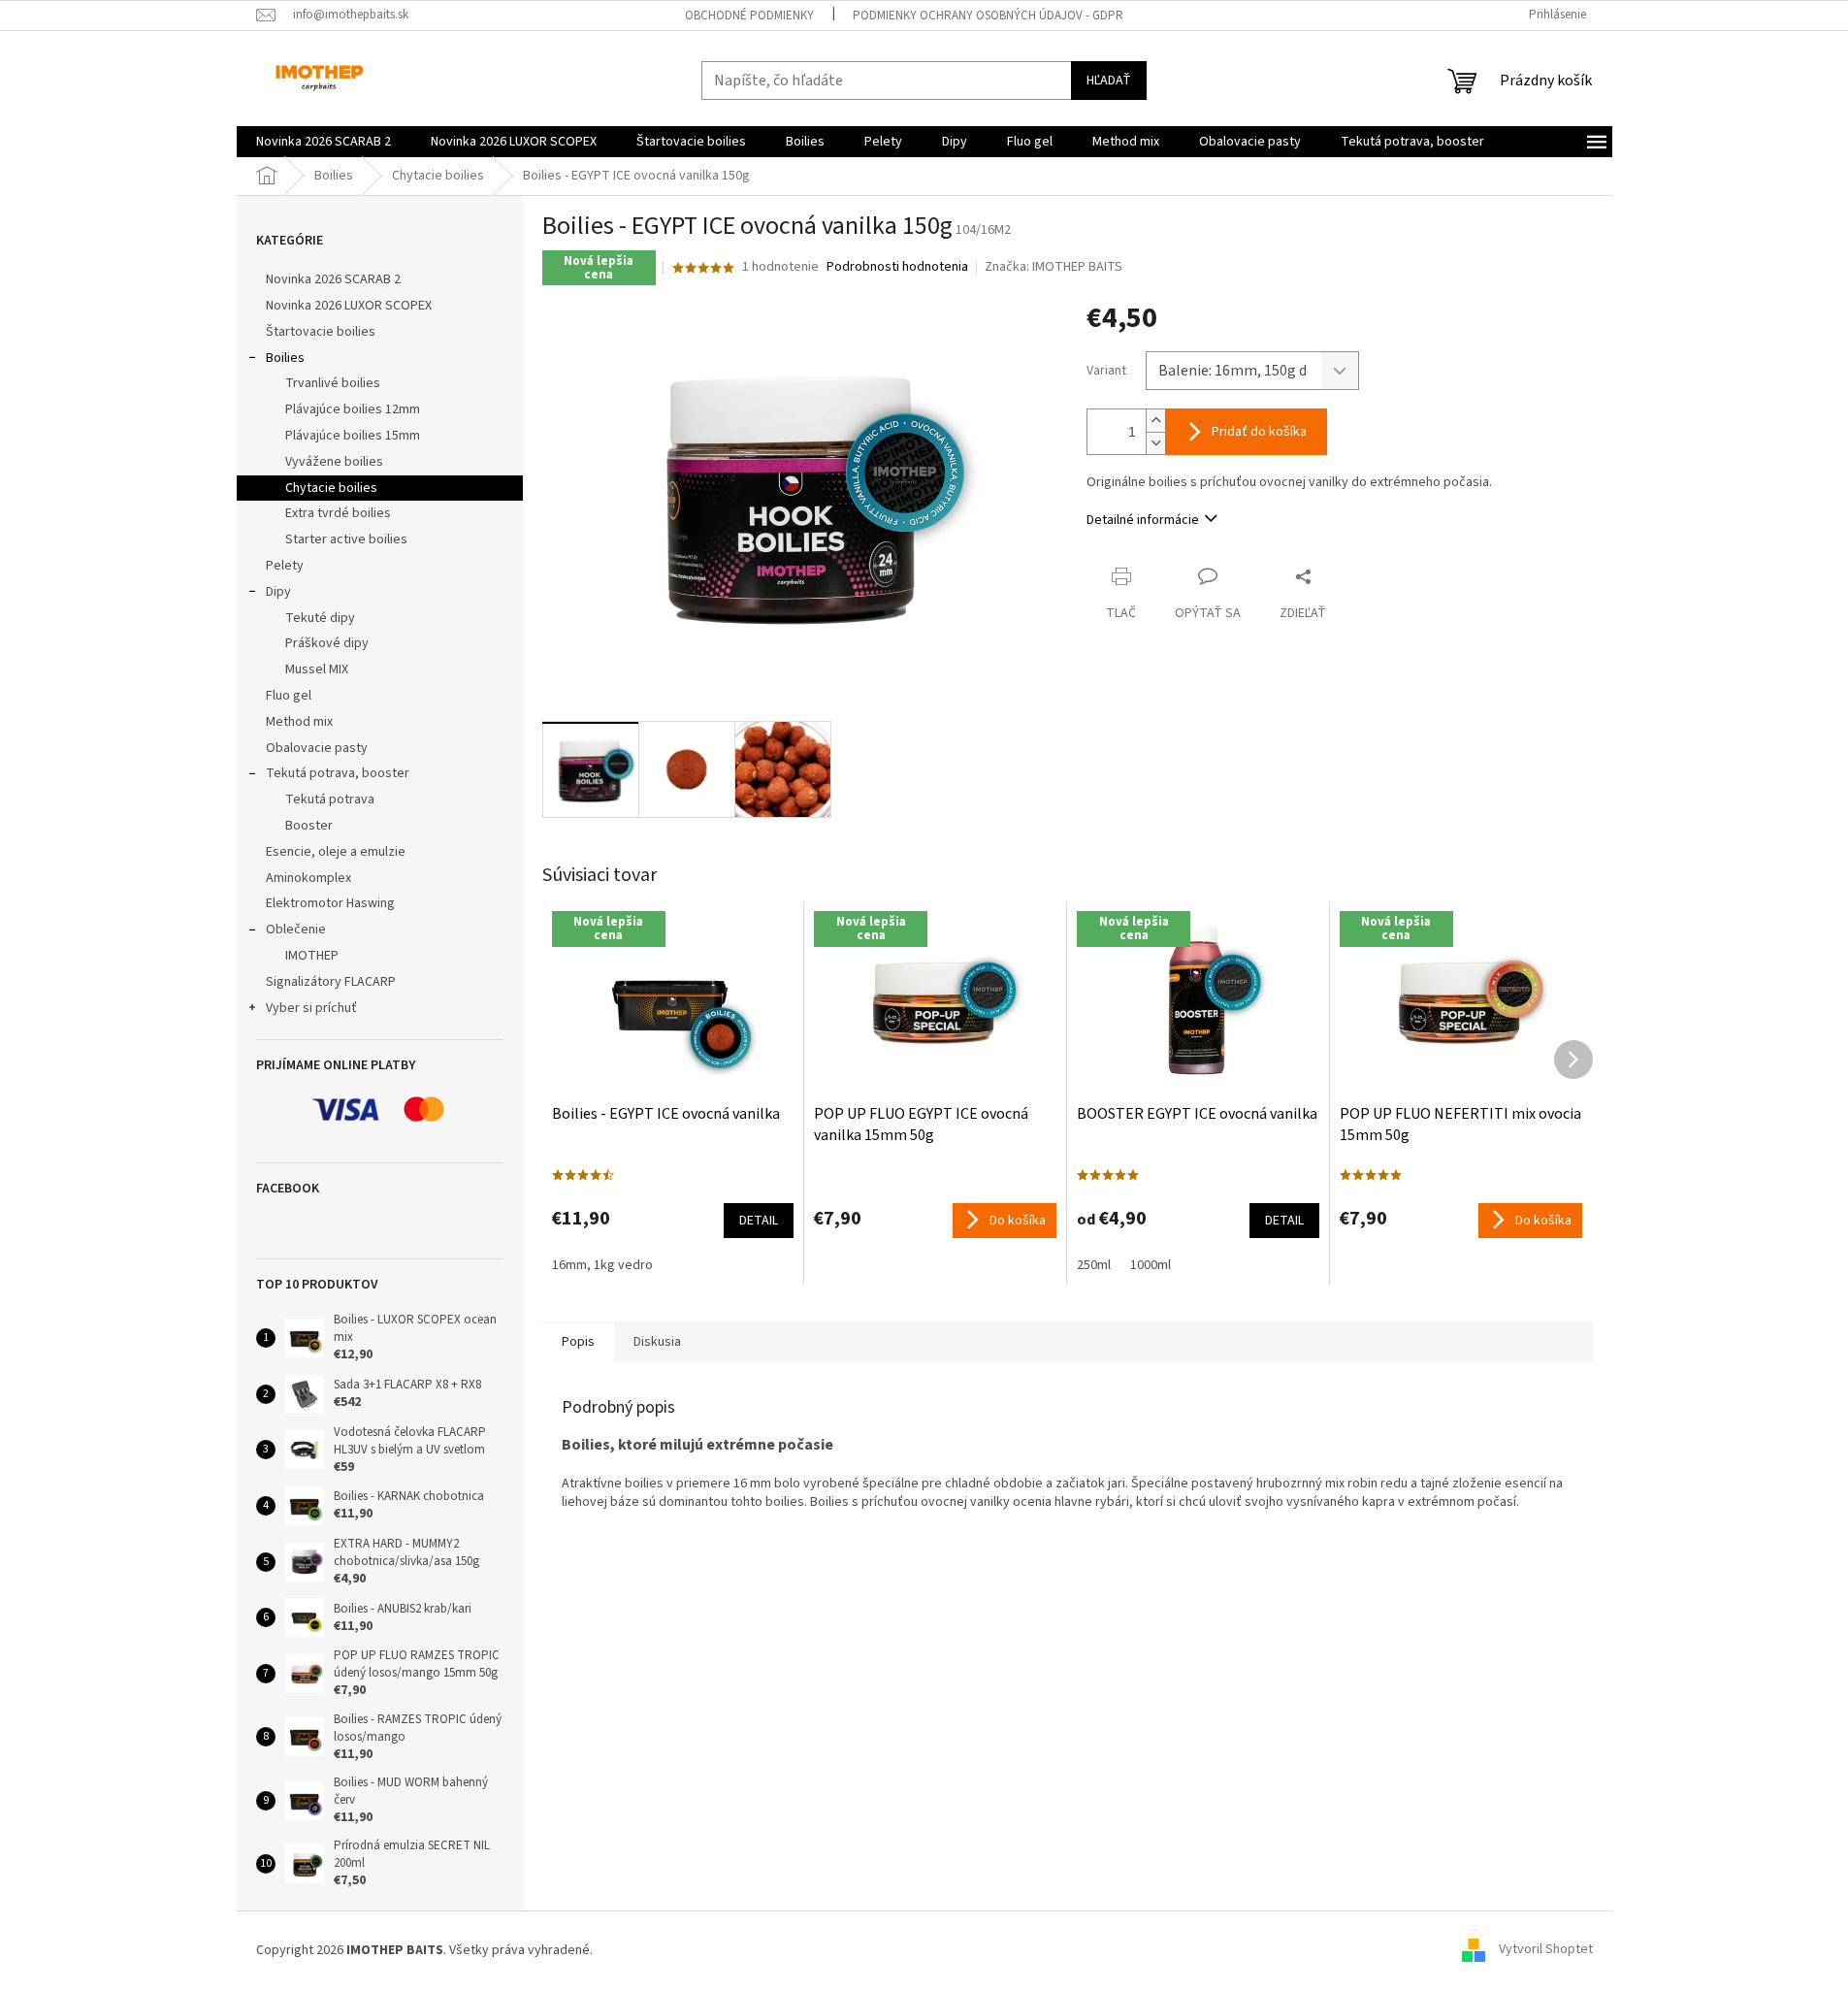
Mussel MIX (317, 669)
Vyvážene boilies (334, 462)
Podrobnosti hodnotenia (897, 267)
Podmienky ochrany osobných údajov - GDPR (988, 16)
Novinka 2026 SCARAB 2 (333, 279)
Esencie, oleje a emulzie (336, 852)
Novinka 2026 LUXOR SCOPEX (349, 306)
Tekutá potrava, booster (338, 773)
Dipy (278, 592)
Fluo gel (289, 696)
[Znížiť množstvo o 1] (1155, 443)
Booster (309, 826)
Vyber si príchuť (311, 1008)
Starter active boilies (346, 539)
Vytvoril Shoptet (1546, 1950)
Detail (759, 1221)
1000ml (1151, 1265)
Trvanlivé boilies (333, 383)
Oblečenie (296, 930)
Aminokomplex (308, 878)
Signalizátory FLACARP (331, 982)
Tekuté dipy (320, 618)
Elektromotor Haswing (330, 903)
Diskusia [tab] (657, 1342)
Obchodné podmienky (749, 16)
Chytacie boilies (331, 488)
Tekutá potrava (330, 799)
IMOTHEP (312, 956)
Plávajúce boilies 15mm (353, 436)
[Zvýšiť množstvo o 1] (1155, 421)
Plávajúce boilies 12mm (353, 409)
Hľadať (1109, 81)
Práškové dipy (327, 643)
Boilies (285, 358)
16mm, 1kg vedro (602, 1265)
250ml (1094, 1265)
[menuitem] (324, 142)
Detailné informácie (1143, 520)
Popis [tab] (578, 1342)
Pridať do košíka (1259, 432)
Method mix (299, 722)
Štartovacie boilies (321, 332)
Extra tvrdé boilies (338, 513)
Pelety (285, 566)
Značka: (1054, 267)
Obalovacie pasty (317, 748)
